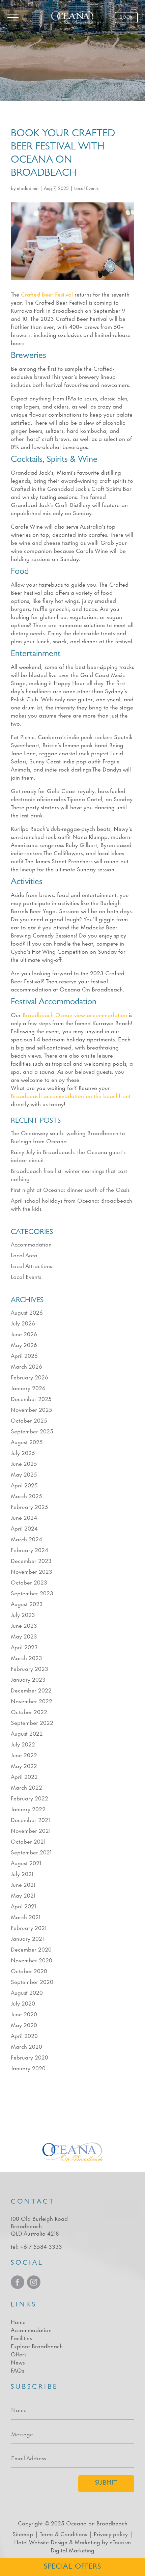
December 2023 (31, 1560)
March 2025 (26, 1495)
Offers (19, 2354)
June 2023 (24, 1625)
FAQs (17, 2370)
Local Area (24, 1255)
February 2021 (29, 1927)
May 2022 (24, 1765)
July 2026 (23, 1323)
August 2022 (27, 1733)
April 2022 (24, 1776)
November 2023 (32, 1571)
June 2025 (24, 1463)
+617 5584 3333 (41, 2246)
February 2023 (30, 1668)
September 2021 (31, 1852)
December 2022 (31, 1690)
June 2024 (24, 1517)
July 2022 (23, 1744)
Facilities (21, 2337)
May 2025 (24, 1474)
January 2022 (28, 1809)
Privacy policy (111, 2533)
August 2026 (27, 1312)
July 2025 (23, 1452)
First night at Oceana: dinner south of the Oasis (70, 1189)
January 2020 (28, 2068)
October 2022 (29, 1711)
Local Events (86, 188)
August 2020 (27, 1992)
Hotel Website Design (41, 2542)
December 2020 (31, 1949)
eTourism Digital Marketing (91, 2546)
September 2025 (32, 1431)
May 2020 (24, 2024)
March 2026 (26, 1366)
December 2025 (31, 1398)
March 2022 (26, 1787)
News (18, 2362)
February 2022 (30, 1798)
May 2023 (24, 1636)
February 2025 (30, 1506)
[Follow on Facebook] (18, 2282)
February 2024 (30, 1549)
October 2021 (28, 1841)
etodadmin (28, 188)
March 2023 (26, 1657)
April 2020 (24, 2035)
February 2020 (30, 2057)
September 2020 (32, 1981)
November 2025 (32, 1409)
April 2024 (24, 1528)
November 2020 (32, 1960)
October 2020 (29, 1970)
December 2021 (30, 1819)
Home (18, 2321)
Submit (106, 2484)
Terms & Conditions (63, 2533)
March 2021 (26, 1916)
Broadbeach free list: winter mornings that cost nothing (69, 1174)
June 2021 (23, 1884)
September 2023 (32, 1593)
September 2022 (32, 1722)
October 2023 (29, 1582)
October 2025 (29, 1420)
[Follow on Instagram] (34, 2282)
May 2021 (23, 1895)
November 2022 (32, 1701)
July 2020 (23, 2003)
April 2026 (24, 1355)
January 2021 (27, 1938)
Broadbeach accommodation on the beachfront (71, 1095)
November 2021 (31, 1830)
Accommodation (31, 1244)
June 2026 (24, 1334)
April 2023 (24, 1647)
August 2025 (27, 1441)
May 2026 (24, 1344)
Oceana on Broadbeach (97, 2523)
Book (126, 17)
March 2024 (26, 1539)
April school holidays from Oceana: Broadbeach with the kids (71, 1204)
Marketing (87, 2542)
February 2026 (30, 1377)
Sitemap (23, 2533)
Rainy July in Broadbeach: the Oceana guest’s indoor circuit (68, 1155)
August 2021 (26, 1863)
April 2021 (23, 1906)
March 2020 (26, 2046)
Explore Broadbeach (37, 2346)
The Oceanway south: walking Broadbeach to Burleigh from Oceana (68, 1137)
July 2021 (22, 1873)
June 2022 (24, 1755)
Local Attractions (31, 1265)
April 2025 (24, 1485)
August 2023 (27, 1603)
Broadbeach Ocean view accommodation (75, 1014)
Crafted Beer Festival (47, 294)
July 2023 (23, 1614)
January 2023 (28, 1679)
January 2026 (28, 1388)
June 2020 (24, 2014)
